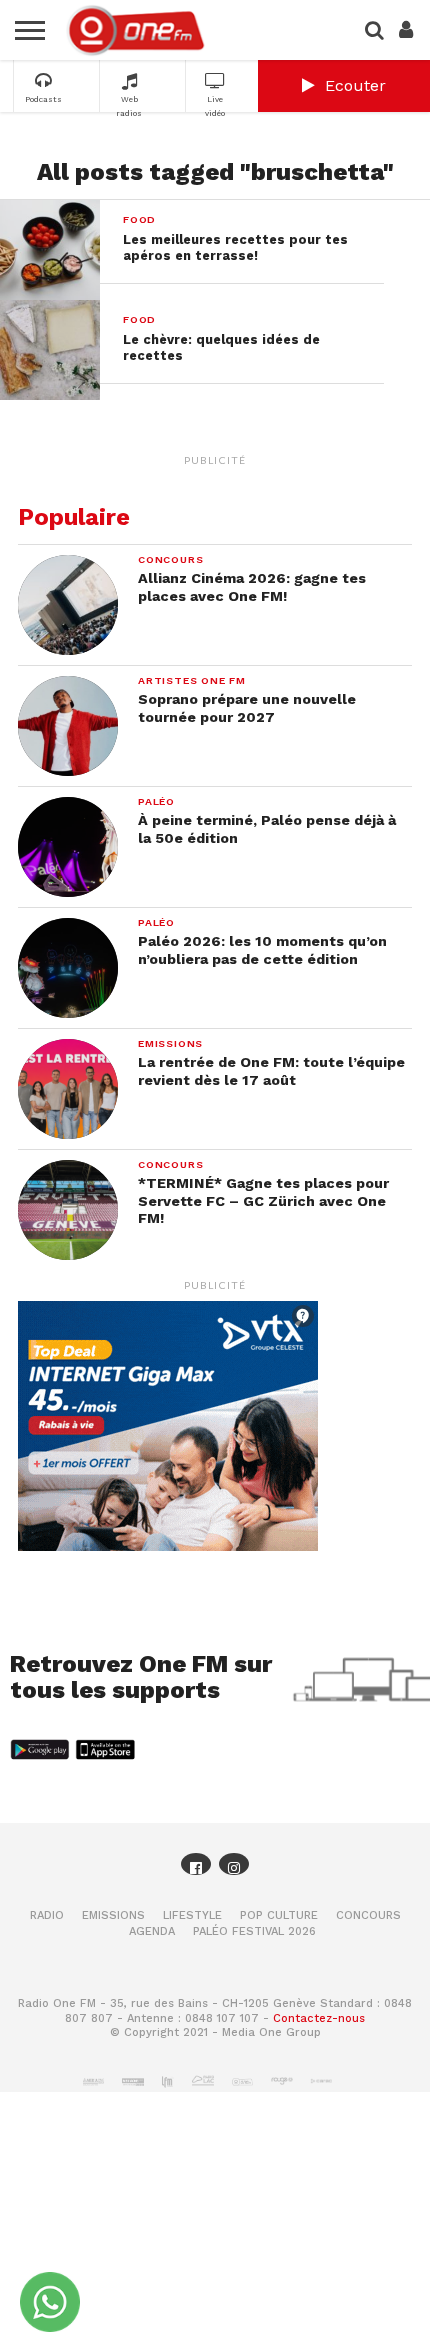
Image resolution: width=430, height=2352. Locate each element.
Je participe (215, 1205)
